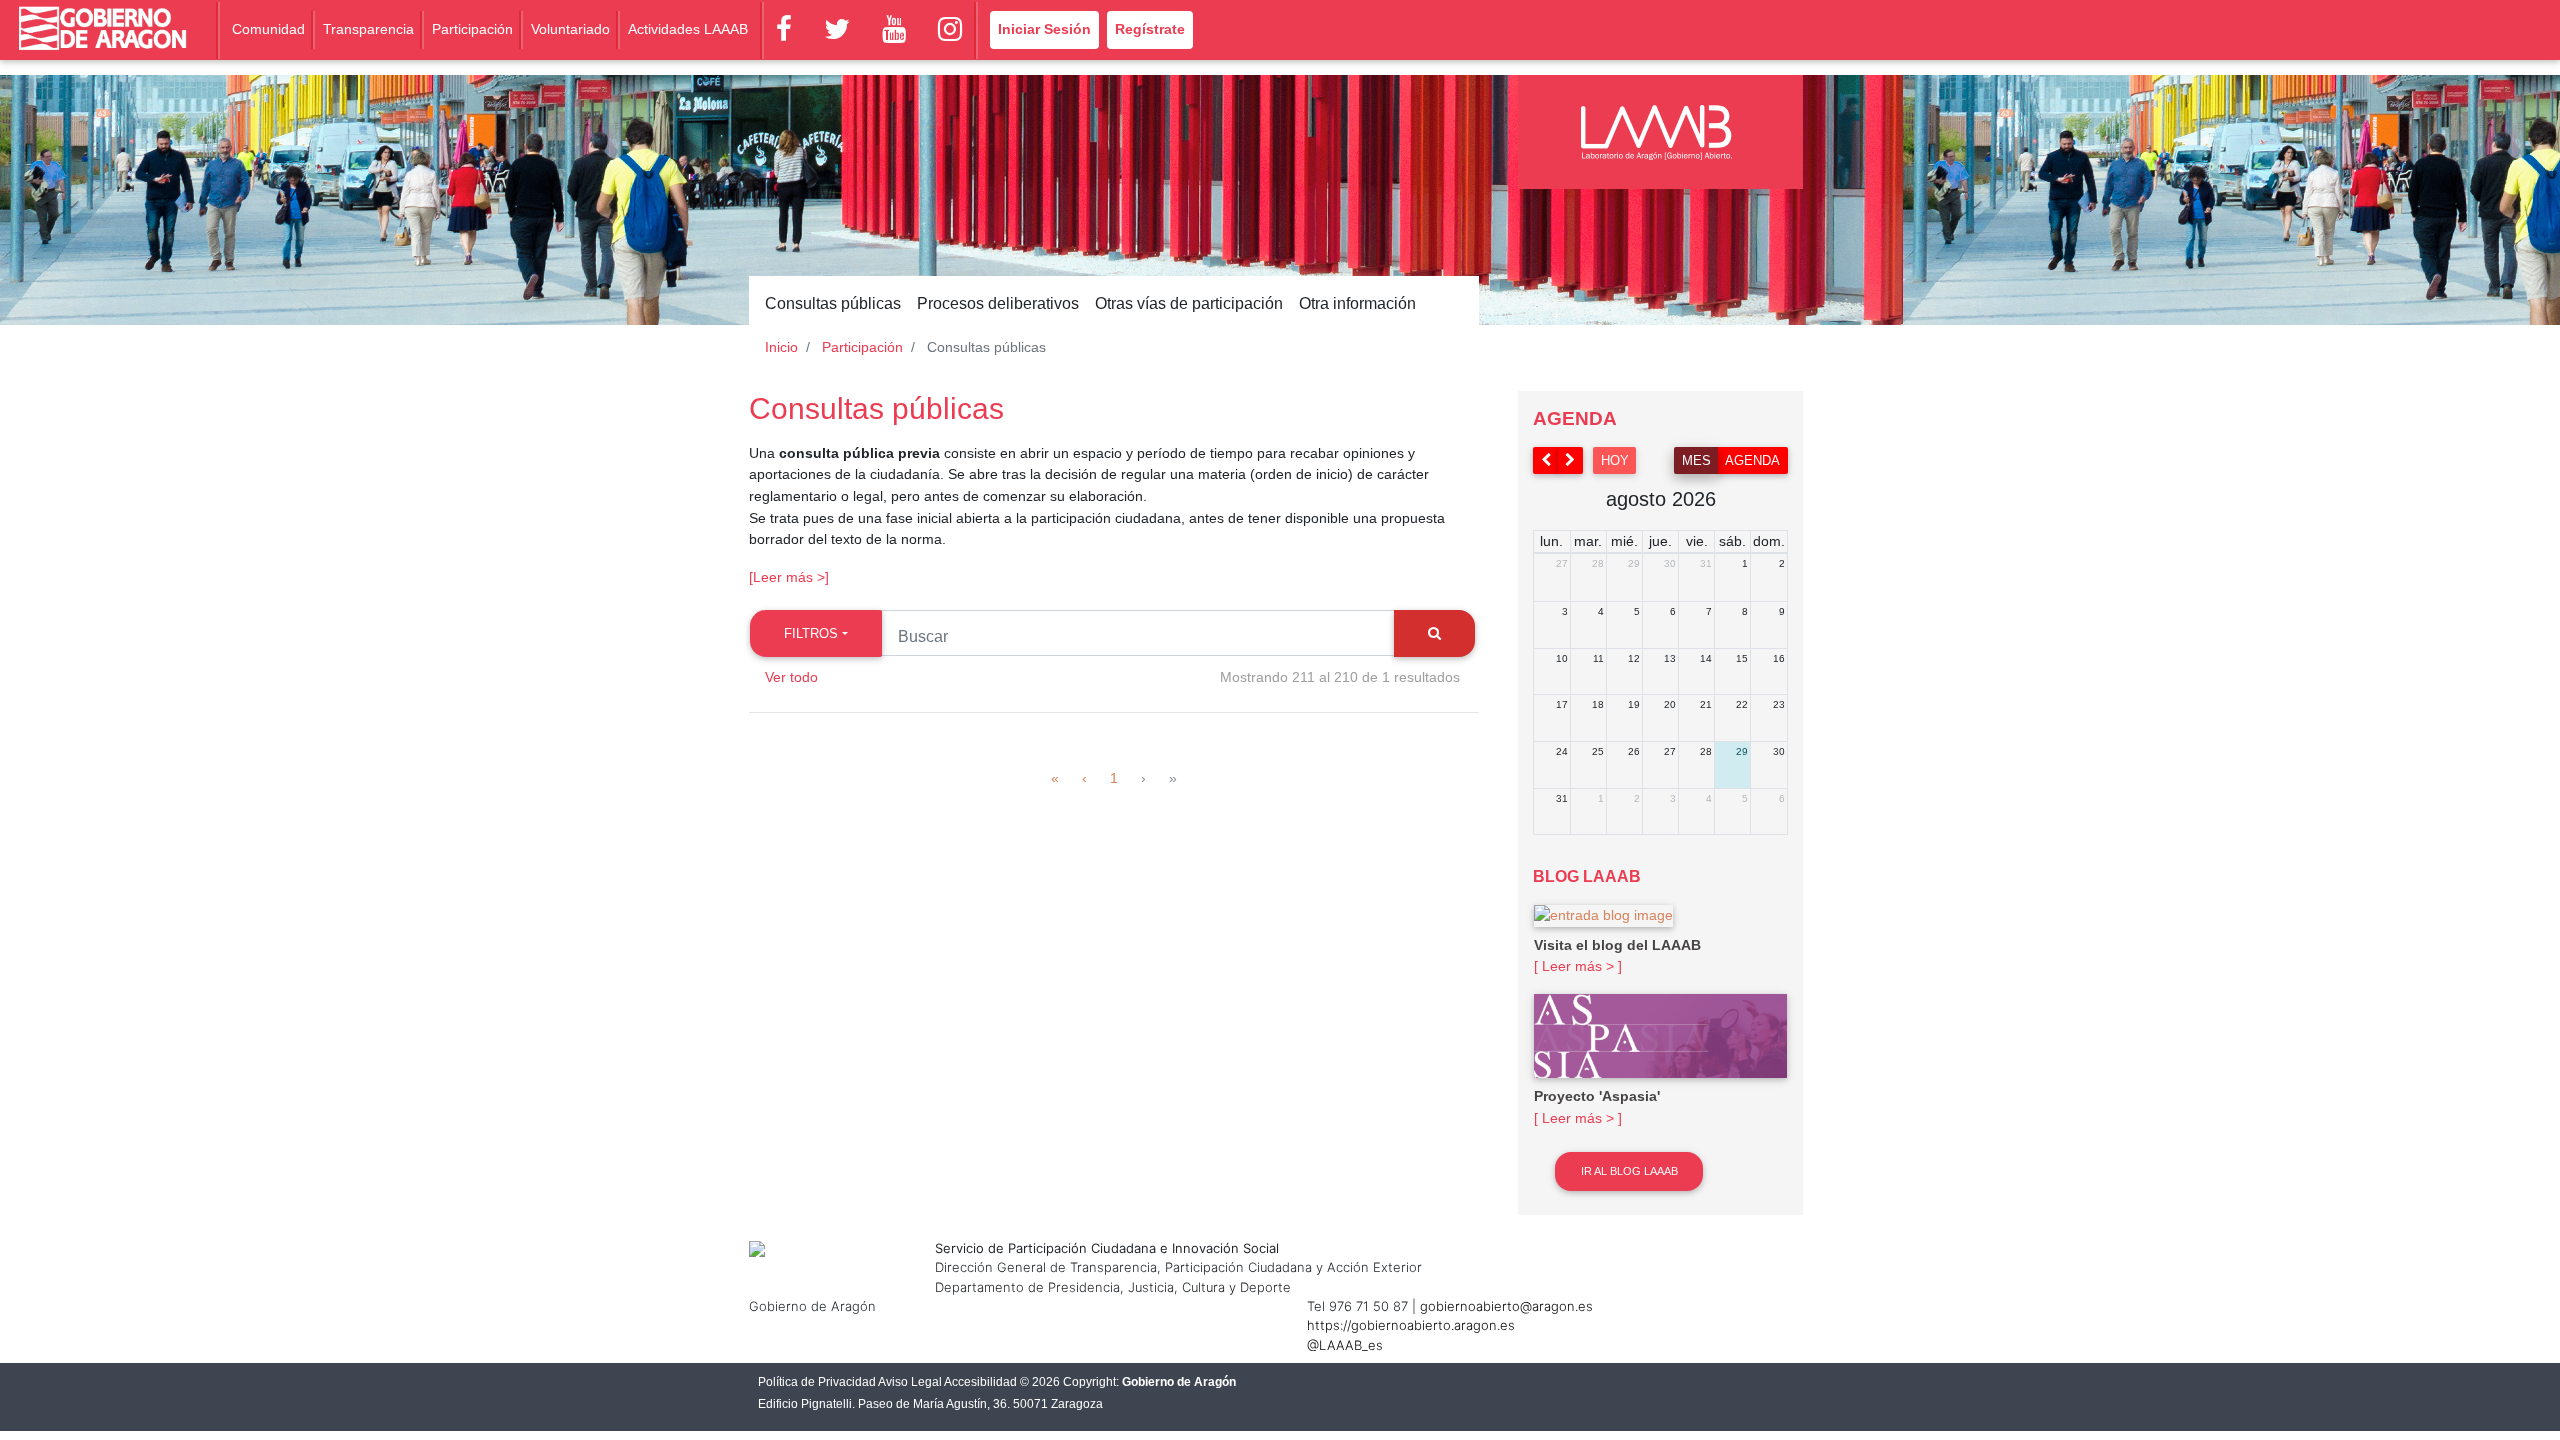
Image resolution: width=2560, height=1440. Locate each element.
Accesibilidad (980, 1382)
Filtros (811, 633)
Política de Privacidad (817, 1382)
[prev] (1546, 460)
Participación (472, 29)
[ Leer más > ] (1578, 966)
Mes (1696, 460)
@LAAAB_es (1345, 1345)
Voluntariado (570, 29)
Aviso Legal (910, 1382)
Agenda (1752, 460)
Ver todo (791, 677)
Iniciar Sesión (1044, 29)
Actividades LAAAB (688, 29)
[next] (1571, 460)
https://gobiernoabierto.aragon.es (1411, 1325)
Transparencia (368, 29)
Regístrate (1150, 29)
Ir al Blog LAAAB (1629, 1171)
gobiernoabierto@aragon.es (1506, 1306)
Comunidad (268, 29)
